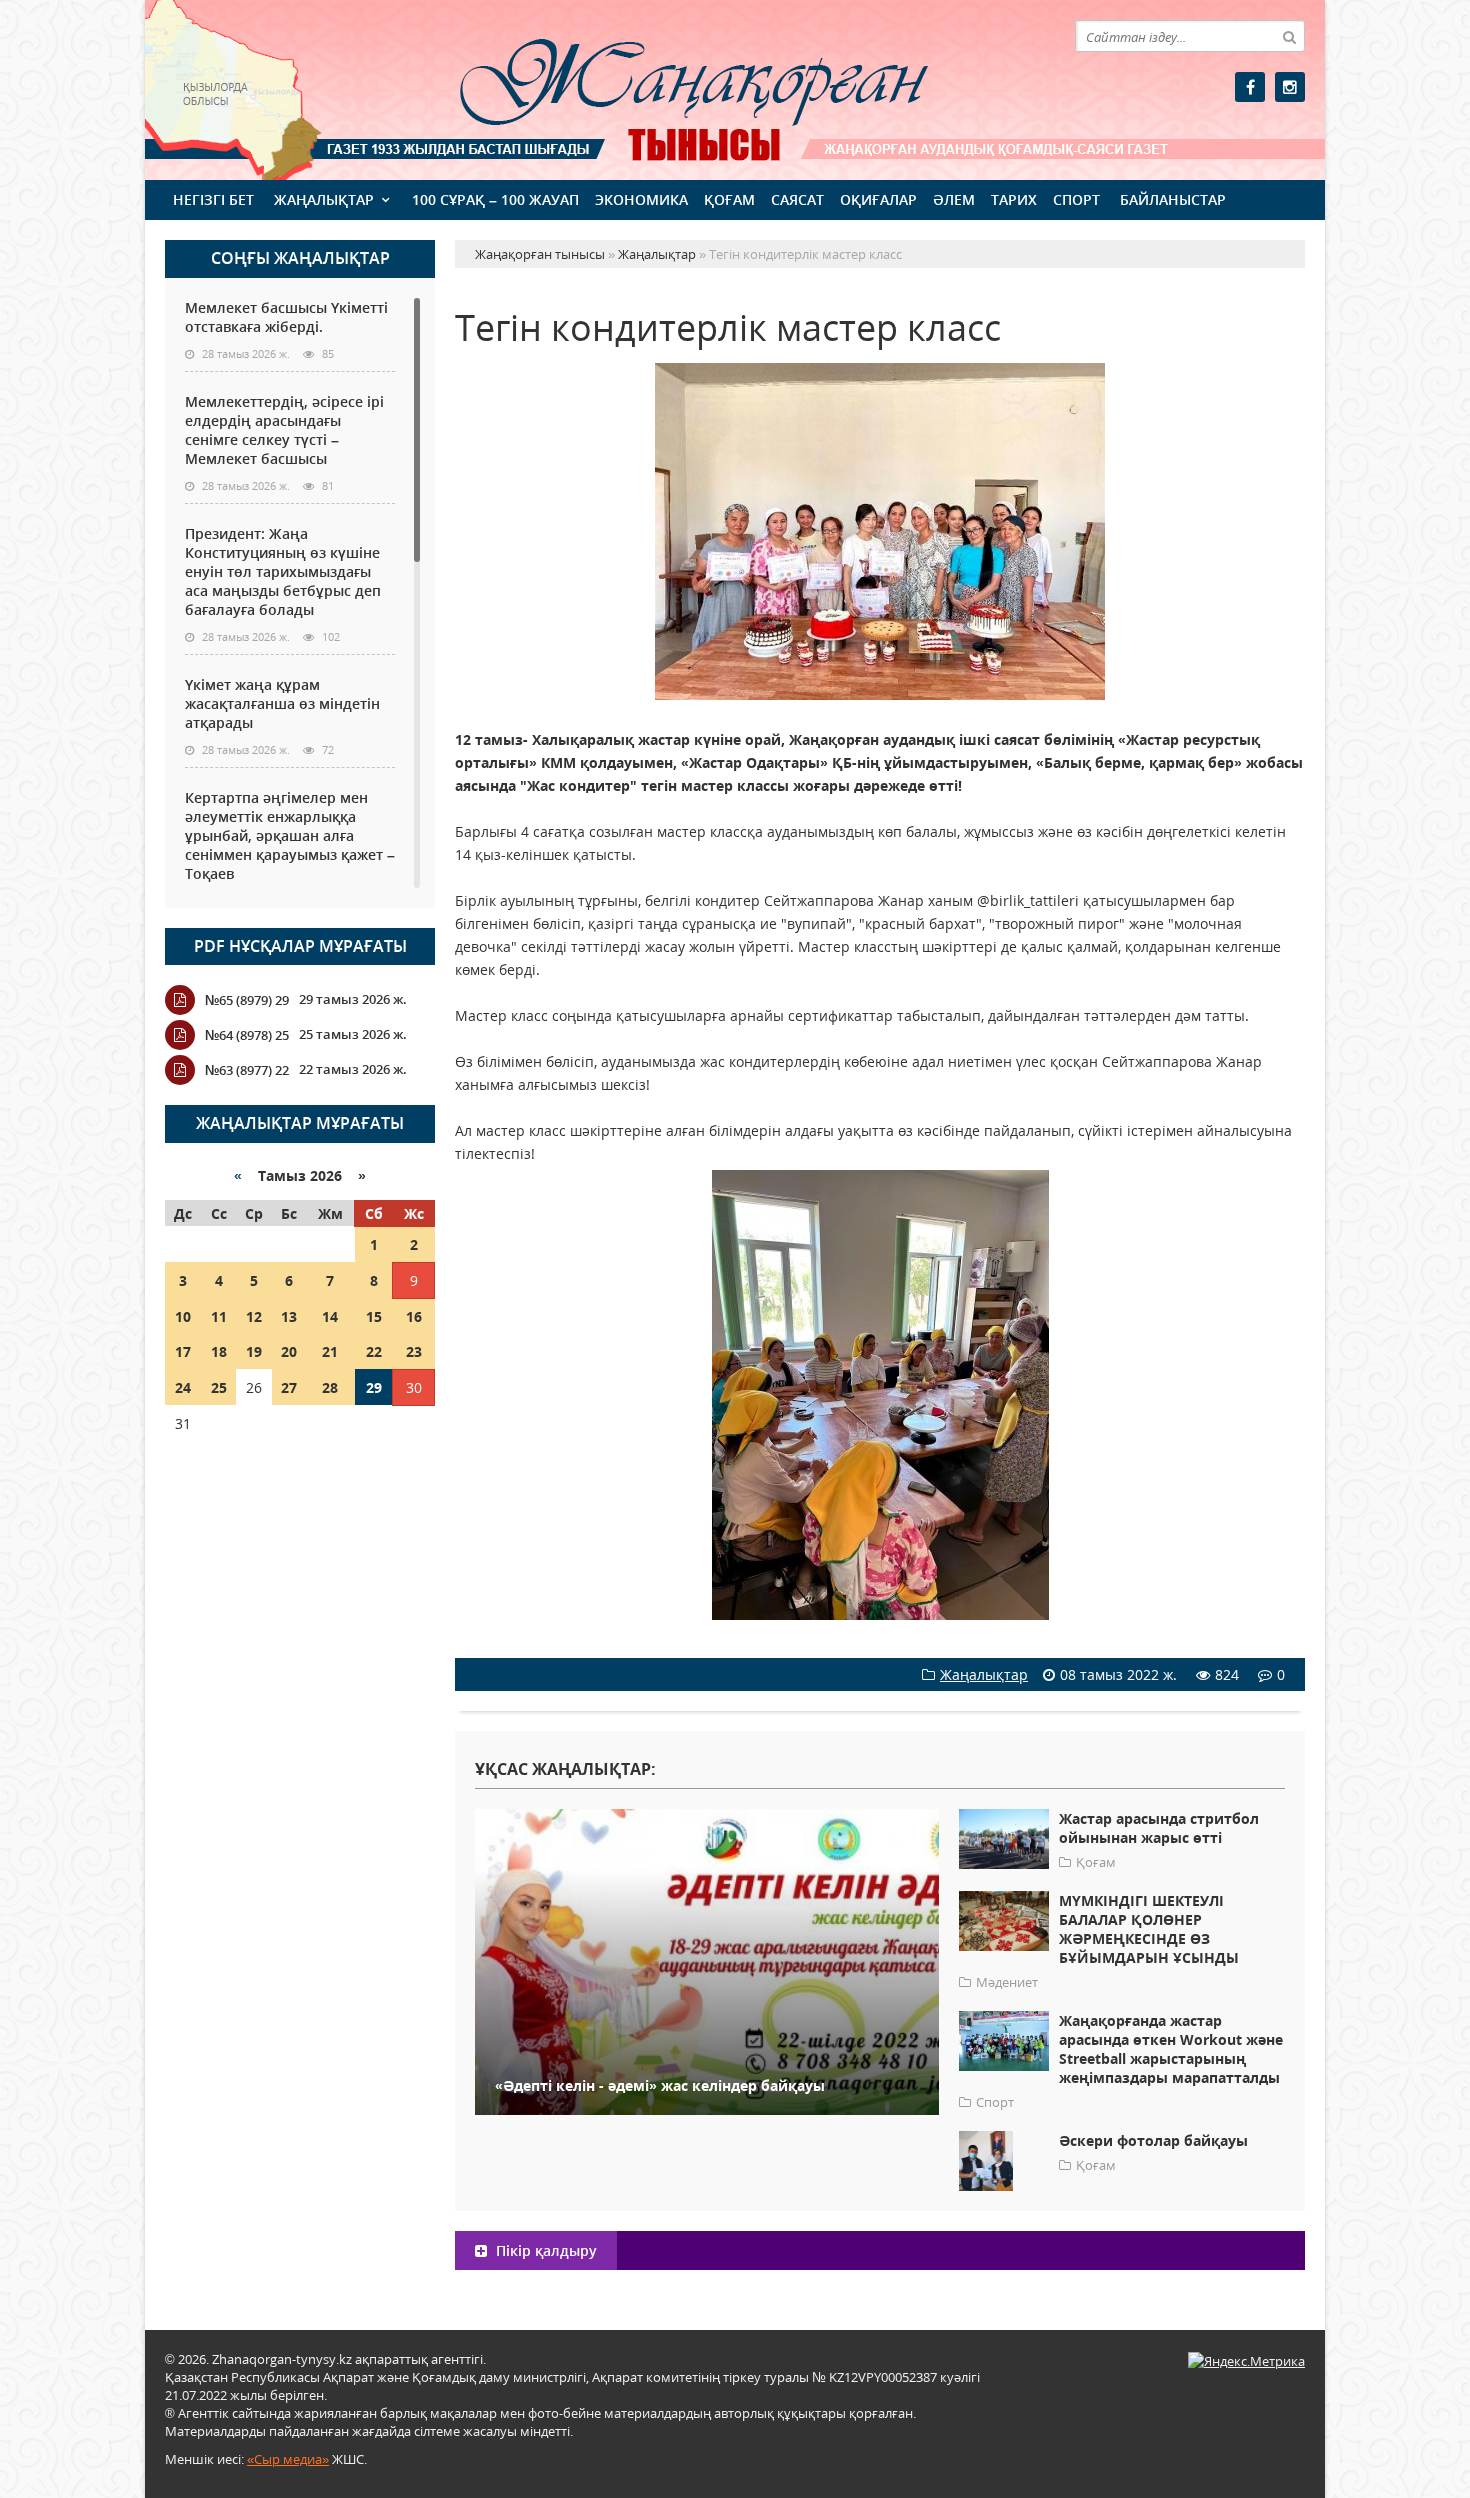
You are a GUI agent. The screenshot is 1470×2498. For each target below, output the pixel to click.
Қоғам (729, 199)
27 (289, 1387)
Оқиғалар (878, 199)
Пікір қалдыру (544, 2250)
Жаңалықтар (324, 199)
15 (374, 1316)
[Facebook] (1250, 87)
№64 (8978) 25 (247, 1035)
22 (374, 1351)
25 (219, 1387)
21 (330, 1351)
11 (219, 1316)
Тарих (1014, 199)
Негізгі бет (213, 199)
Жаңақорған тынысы (665, 87)
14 (330, 1316)
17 (183, 1351)
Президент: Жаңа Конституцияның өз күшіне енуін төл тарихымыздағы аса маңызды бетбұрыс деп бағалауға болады (283, 571)
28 (330, 1387)
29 (374, 1387)
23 (414, 1351)
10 (183, 1316)
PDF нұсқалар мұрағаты (300, 946)
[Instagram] (1290, 87)
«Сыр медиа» (288, 2459)
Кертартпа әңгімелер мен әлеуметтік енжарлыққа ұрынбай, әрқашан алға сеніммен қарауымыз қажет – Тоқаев (290, 835)
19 (254, 1351)
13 (289, 1316)
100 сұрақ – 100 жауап (495, 199)
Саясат (797, 199)
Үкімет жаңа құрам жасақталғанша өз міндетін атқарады (282, 703)
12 (254, 1316)
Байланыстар (1173, 199)
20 (289, 1351)
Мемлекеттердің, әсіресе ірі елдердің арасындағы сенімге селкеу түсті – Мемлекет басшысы (284, 430)
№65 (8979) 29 (247, 1000)
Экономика (641, 199)
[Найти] (1289, 36)
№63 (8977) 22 (247, 1070)
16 (414, 1316)
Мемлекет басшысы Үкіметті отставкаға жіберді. (286, 317)
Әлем (954, 199)
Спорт (1076, 199)
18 (219, 1351)
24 (183, 1387)
